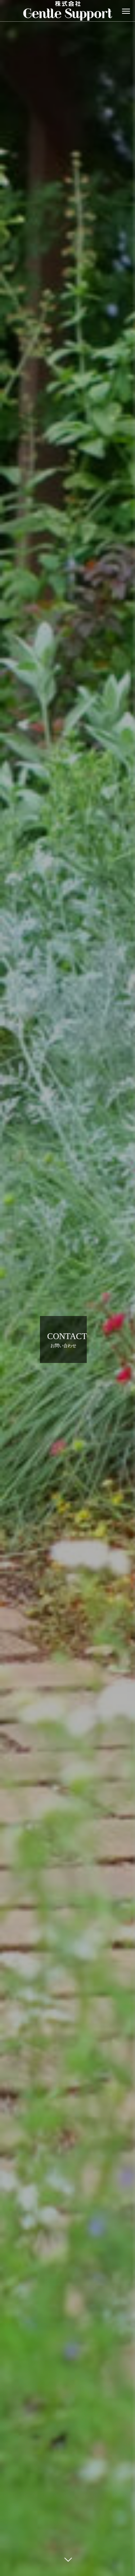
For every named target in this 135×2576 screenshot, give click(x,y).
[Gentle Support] (67, 11)
